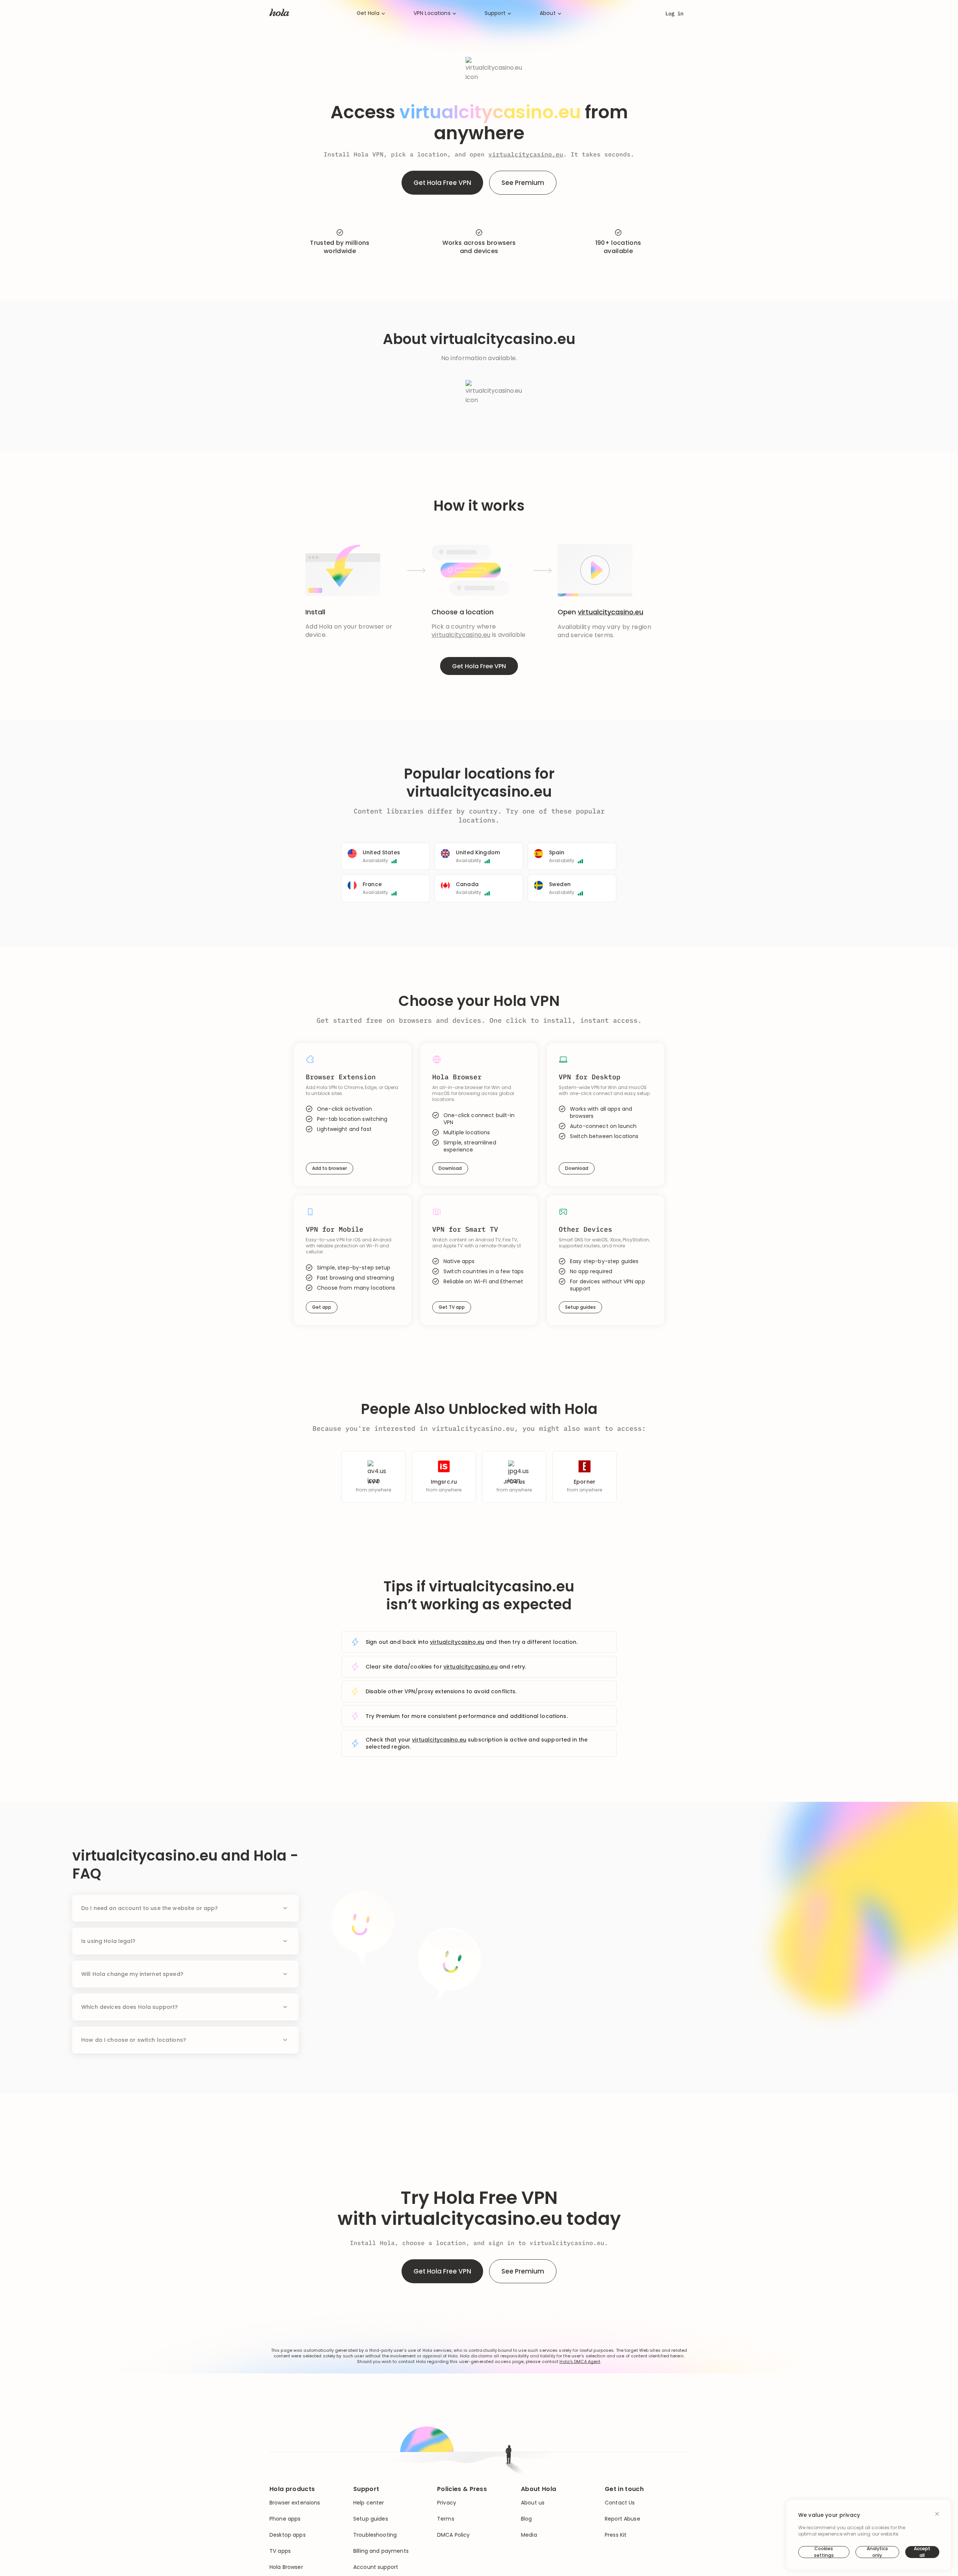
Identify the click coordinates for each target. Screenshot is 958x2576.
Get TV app (452, 1307)
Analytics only (877, 2552)
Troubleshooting (375, 2535)
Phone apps (285, 2519)
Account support (376, 2567)
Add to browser (329, 1168)
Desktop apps (288, 2535)
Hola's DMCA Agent (580, 2362)
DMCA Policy (454, 2535)
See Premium (523, 183)
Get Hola (368, 13)
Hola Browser (286, 2567)
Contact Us (620, 2503)
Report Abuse (623, 2519)
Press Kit (616, 2535)
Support (495, 13)
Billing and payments (381, 2551)
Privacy (447, 2503)
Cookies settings (824, 2552)
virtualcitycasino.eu (526, 154)
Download (450, 1168)
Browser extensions (295, 2503)
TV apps (280, 2551)
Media (529, 2535)
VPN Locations (432, 13)
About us (533, 2503)
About (548, 13)
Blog (527, 2519)
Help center (369, 2503)
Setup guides (580, 1307)
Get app (322, 1307)
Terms (446, 2519)
